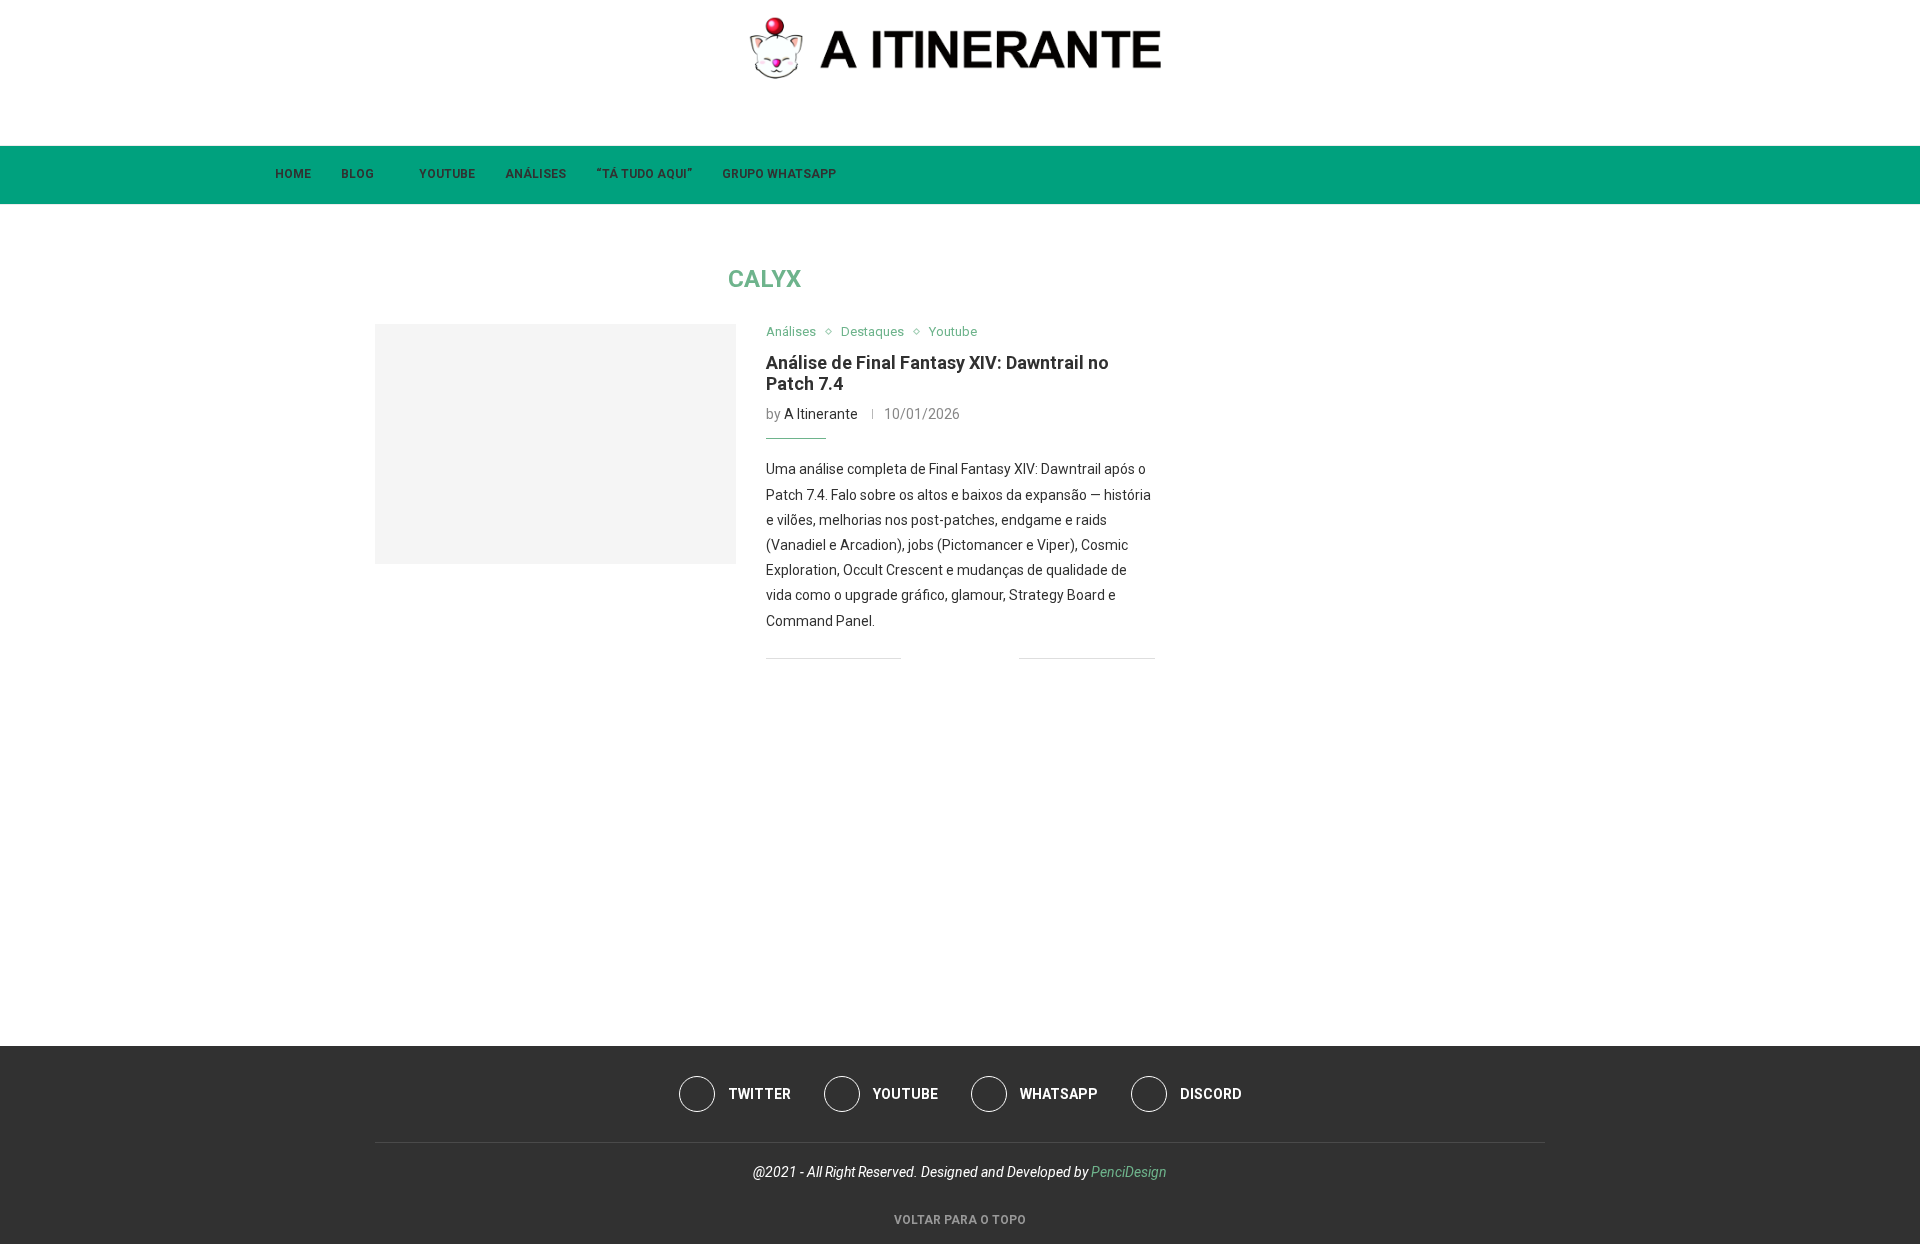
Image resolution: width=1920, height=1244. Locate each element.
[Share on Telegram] (1003, 658)
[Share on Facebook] (940, 658)
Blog (357, 174)
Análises (535, 174)
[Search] (1650, 175)
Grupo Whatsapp (779, 174)
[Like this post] (916, 658)
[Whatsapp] (976, 117)
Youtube (447, 174)
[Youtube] (944, 117)
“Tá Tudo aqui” (644, 174)
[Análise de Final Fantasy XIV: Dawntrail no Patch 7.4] (555, 444)
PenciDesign (1129, 1172)
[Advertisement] (765, 846)
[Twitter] (912, 117)
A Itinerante (821, 414)
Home (293, 174)
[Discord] (1008, 117)
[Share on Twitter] (961, 658)
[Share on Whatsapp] (982, 658)
